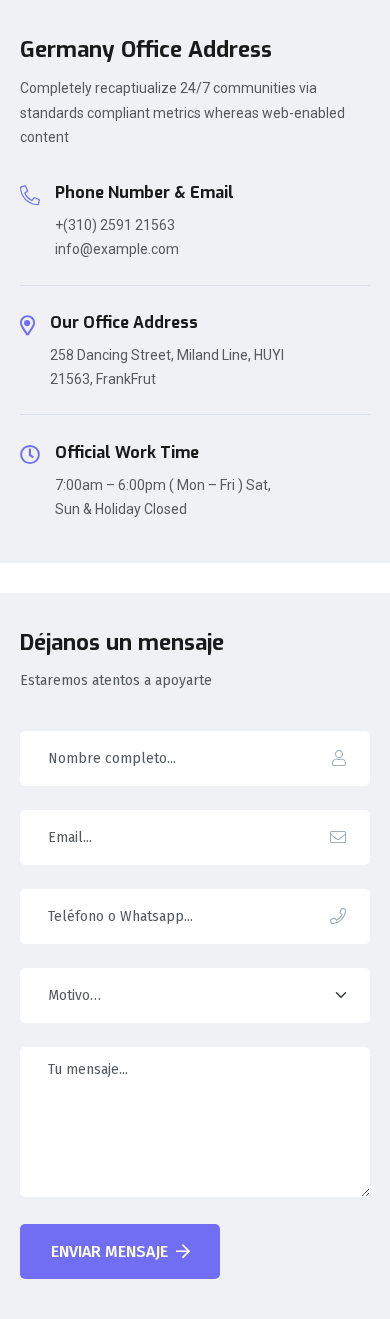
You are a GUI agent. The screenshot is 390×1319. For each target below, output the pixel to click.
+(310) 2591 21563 (115, 225)
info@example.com (117, 249)
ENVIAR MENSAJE (109, 1251)
